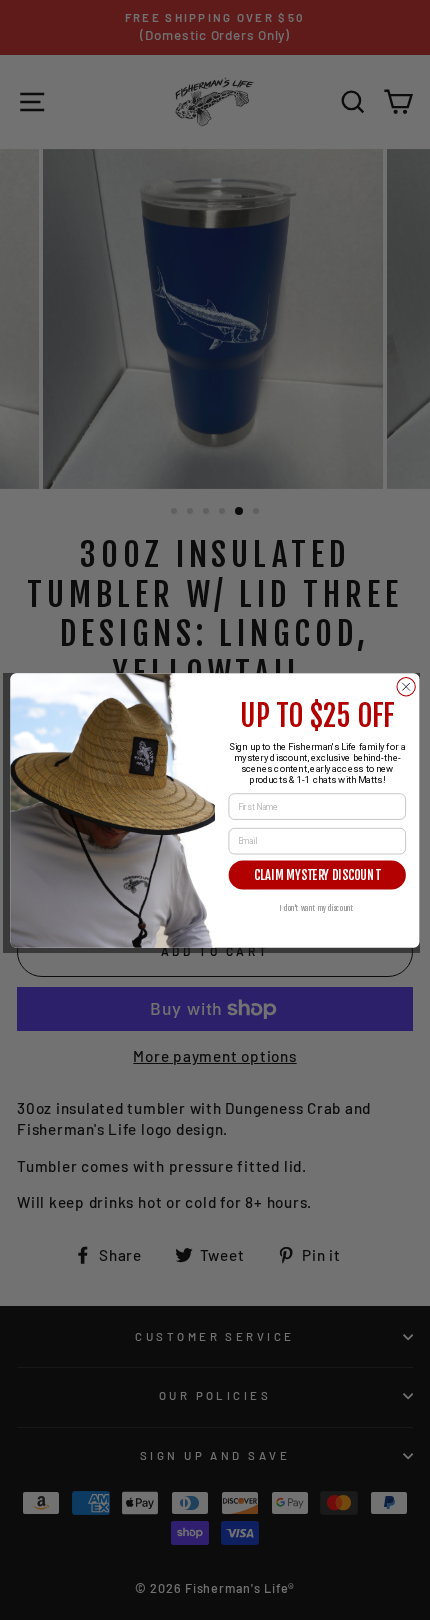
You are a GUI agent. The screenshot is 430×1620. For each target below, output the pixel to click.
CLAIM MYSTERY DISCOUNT (317, 875)
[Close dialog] (406, 686)
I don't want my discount (317, 907)
